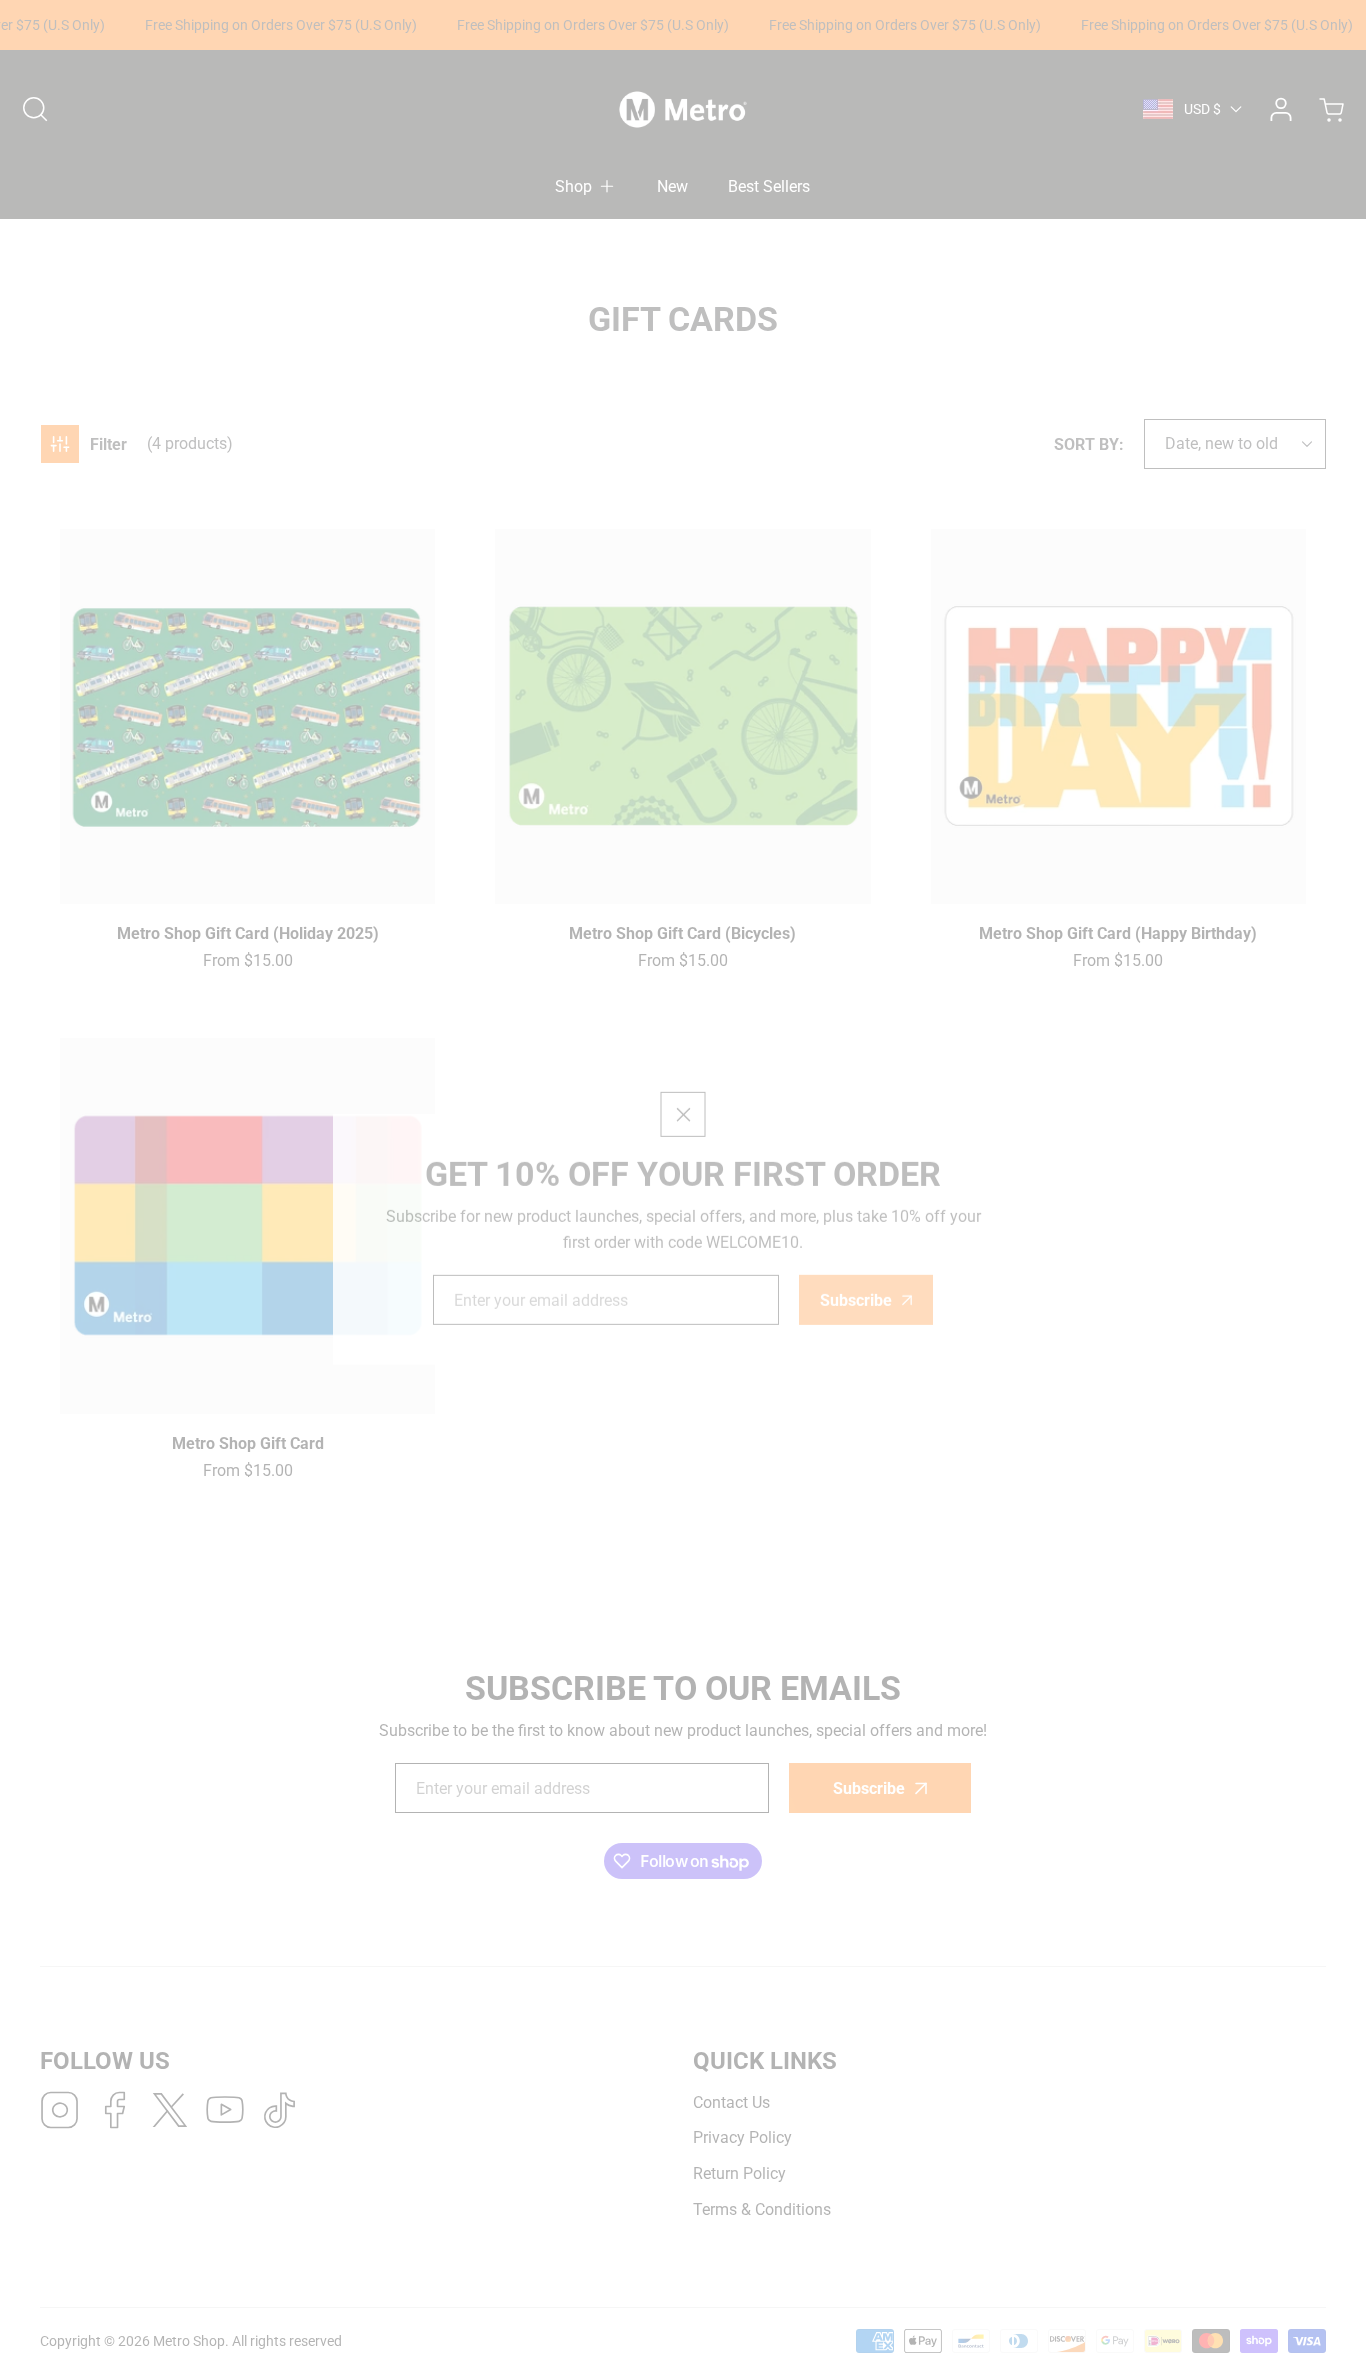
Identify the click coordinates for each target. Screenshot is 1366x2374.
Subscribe (856, 1247)
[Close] (683, 1061)
